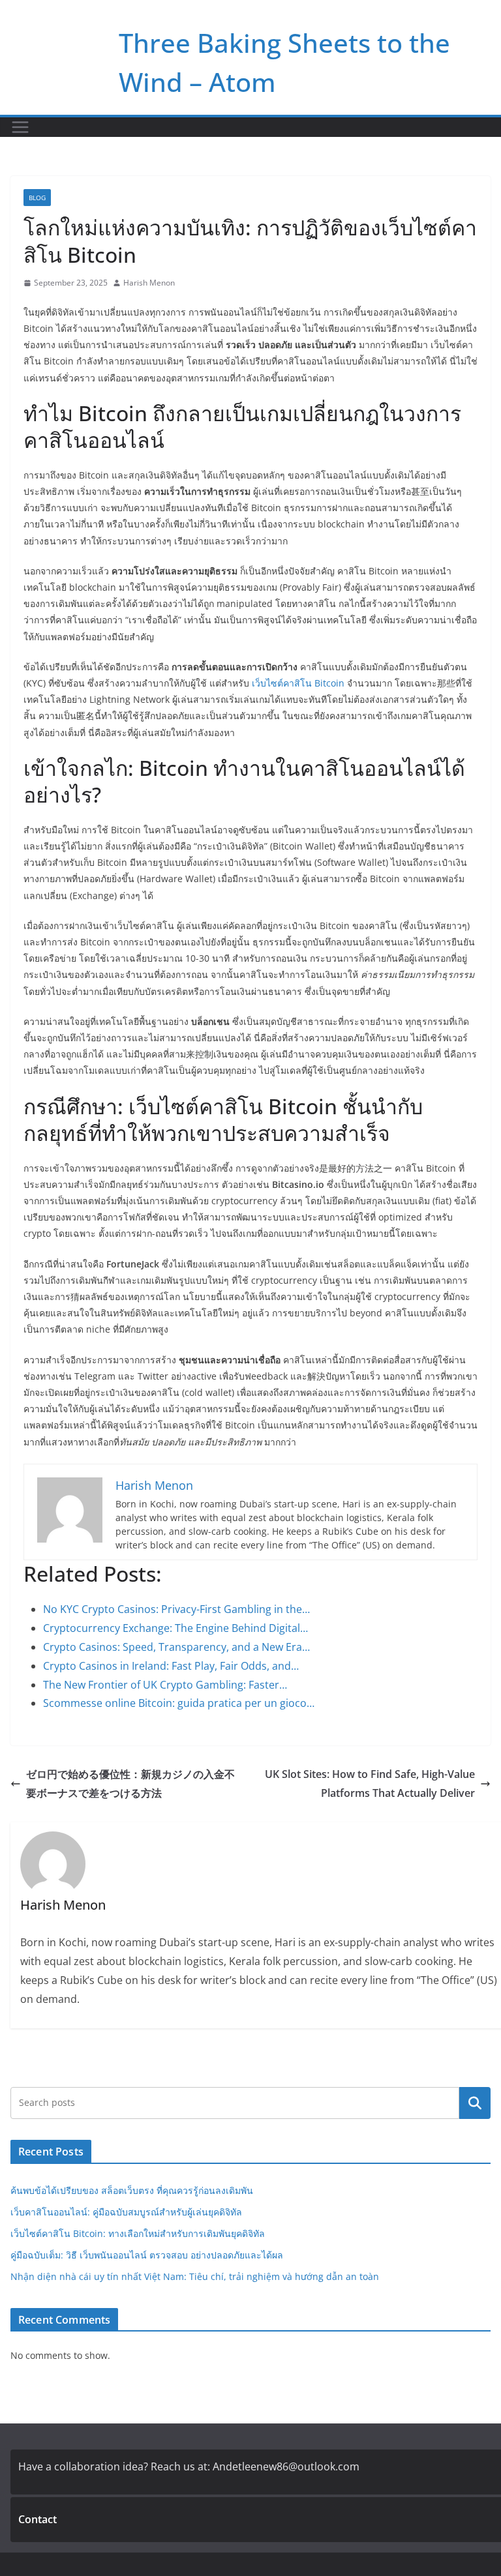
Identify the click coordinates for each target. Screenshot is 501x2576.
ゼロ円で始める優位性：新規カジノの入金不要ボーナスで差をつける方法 (130, 1784)
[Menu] (20, 127)
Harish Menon (149, 283)
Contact (38, 2519)
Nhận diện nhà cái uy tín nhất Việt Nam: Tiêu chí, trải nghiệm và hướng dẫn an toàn (195, 2276)
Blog (37, 198)
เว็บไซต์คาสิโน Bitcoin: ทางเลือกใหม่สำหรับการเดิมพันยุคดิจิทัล (138, 2233)
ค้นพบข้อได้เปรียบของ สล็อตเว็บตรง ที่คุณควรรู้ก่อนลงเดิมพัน (132, 2190)
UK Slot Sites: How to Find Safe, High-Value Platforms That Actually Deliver (370, 1784)
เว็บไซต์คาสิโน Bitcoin (298, 683)
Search (475, 2103)
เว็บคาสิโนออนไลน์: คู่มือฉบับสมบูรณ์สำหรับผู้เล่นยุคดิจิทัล (126, 2212)
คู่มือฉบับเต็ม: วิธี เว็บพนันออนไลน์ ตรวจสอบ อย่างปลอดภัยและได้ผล (147, 2255)
